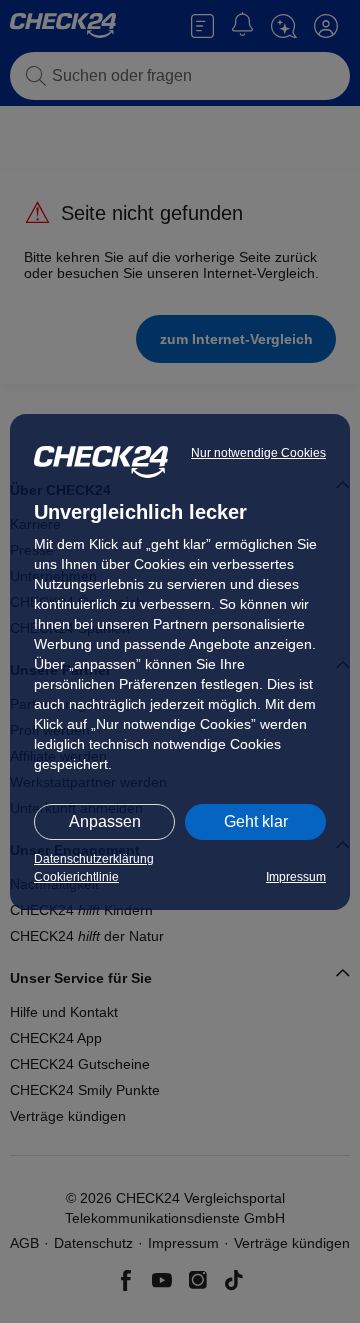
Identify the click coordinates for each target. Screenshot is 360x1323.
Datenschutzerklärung (94, 859)
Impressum (296, 877)
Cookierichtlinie (76, 877)
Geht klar (256, 821)
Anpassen (105, 821)
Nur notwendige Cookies (258, 453)
